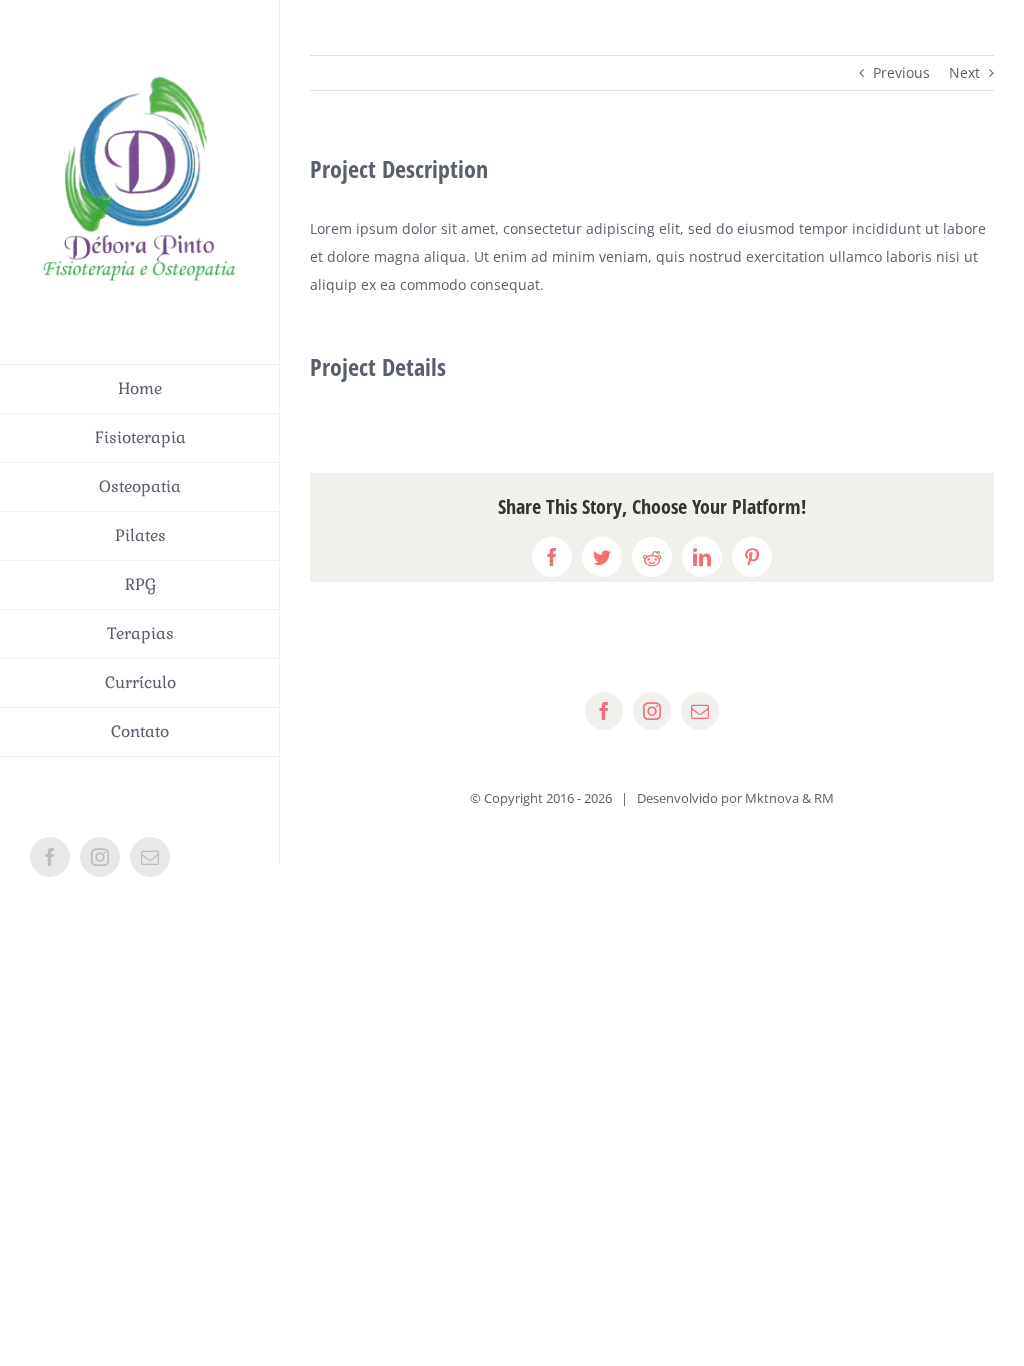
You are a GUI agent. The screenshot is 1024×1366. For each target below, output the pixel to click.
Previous (901, 72)
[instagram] (652, 711)
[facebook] (604, 711)
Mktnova (772, 798)
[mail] (700, 711)
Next (964, 72)
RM (824, 798)
